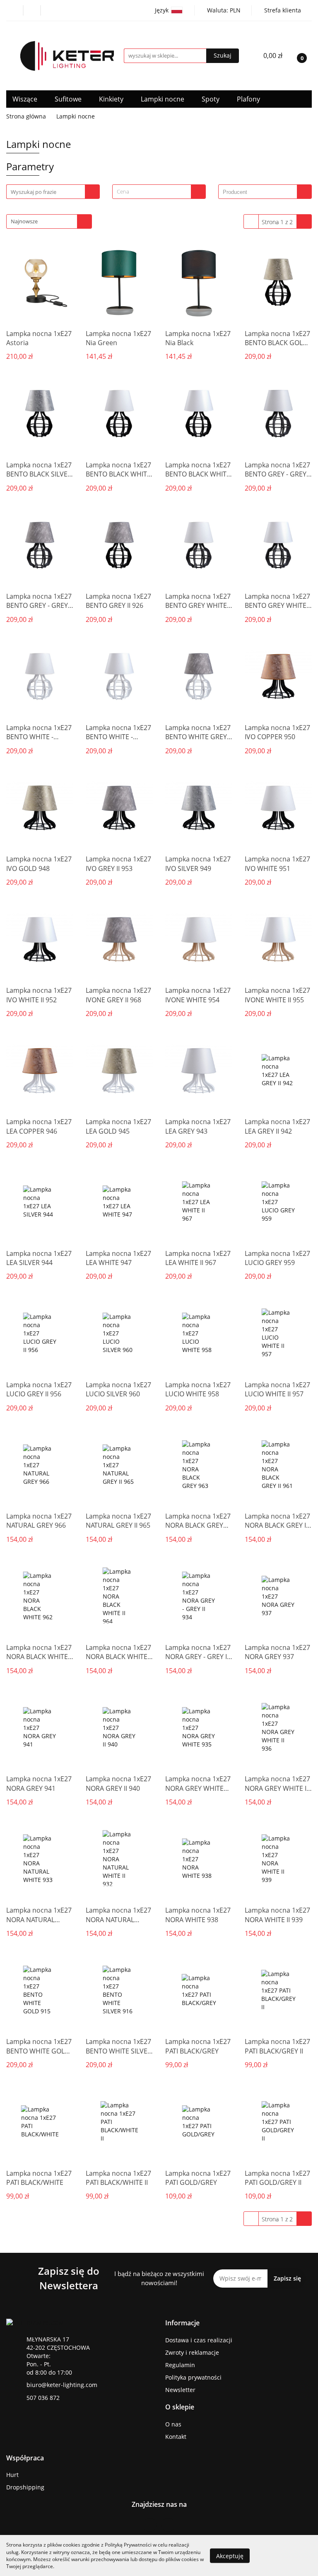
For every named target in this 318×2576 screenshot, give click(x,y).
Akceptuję (230, 2555)
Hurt (12, 2475)
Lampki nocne (163, 99)
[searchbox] (260, 192)
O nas (173, 2424)
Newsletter (180, 2390)
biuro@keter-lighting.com (62, 2385)
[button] (182, 2323)
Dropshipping (25, 2487)
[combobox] (159, 192)
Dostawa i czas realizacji (199, 2340)
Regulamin (180, 2365)
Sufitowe (69, 99)
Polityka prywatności (193, 2377)
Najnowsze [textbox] (24, 221)
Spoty (211, 99)
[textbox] (152, 192)
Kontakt (176, 2437)
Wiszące (26, 99)
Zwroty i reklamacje (192, 2352)
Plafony (249, 99)
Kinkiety (112, 99)
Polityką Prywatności (128, 2545)
